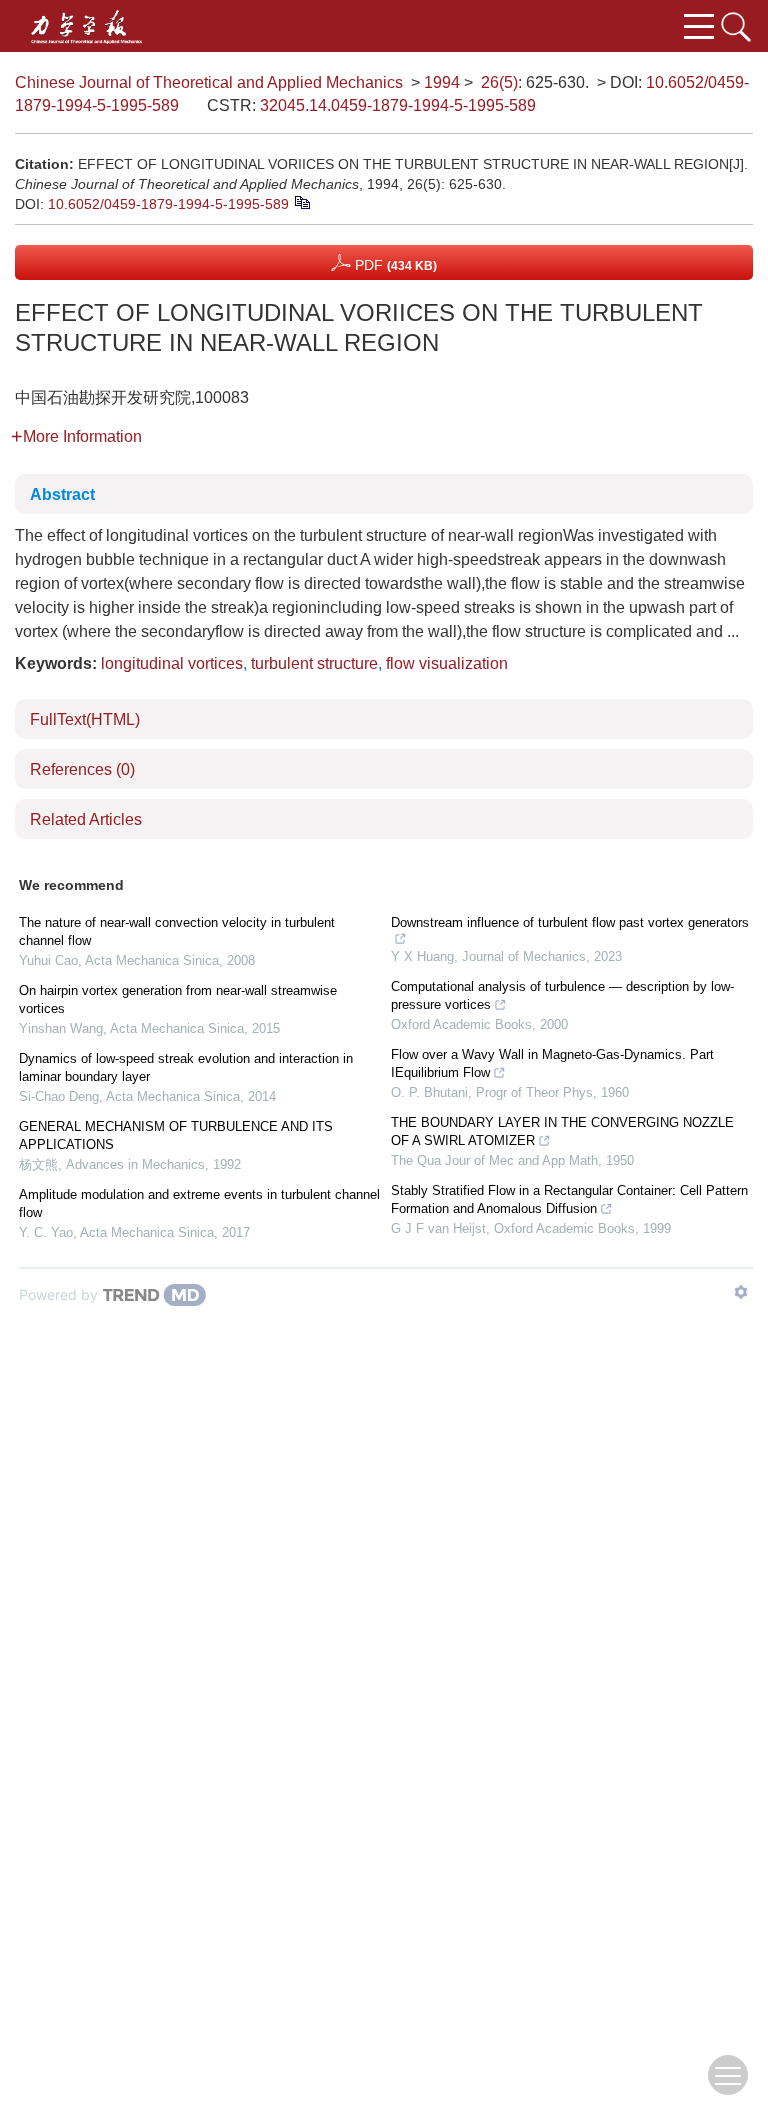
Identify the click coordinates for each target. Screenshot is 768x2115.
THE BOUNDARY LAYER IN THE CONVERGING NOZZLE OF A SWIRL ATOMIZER (562, 1131)
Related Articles (86, 819)
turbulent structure (314, 663)
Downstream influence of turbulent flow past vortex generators (570, 922)
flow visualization (447, 663)
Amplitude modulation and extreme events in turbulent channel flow (199, 1203)
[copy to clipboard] (301, 201)
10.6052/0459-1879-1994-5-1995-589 (168, 204)
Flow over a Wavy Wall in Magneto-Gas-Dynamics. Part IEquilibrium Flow (552, 1063)
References (82, 769)
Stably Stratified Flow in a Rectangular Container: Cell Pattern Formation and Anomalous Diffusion (569, 1199)
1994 (442, 82)
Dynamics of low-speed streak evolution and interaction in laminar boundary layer (186, 1067)
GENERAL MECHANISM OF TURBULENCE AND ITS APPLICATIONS (176, 1135)
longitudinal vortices (172, 663)
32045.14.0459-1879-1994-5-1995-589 (398, 105)
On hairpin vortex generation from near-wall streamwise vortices (178, 999)
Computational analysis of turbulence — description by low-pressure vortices (562, 995)
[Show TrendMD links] (741, 1292)
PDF (394, 265)
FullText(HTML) (85, 719)
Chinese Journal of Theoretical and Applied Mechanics (209, 82)
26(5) (499, 82)
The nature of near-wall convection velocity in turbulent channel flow (177, 931)
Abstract (62, 494)
